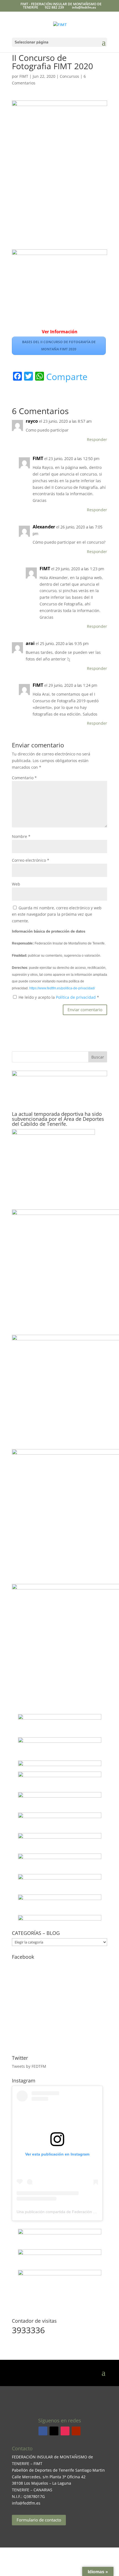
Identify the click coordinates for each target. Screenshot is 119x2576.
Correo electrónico (31, 860)
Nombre (21, 836)
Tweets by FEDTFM (29, 2066)
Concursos (69, 76)
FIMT (24, 76)
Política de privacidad (76, 997)
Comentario (24, 778)
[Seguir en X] (54, 2431)
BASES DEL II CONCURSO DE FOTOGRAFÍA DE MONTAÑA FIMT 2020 (59, 346)
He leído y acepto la (59, 997)
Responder (97, 439)
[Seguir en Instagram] (65, 2431)
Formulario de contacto (39, 2520)
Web (16, 884)
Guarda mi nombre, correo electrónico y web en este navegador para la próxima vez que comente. (57, 914)
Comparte (67, 377)
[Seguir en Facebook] (43, 2431)
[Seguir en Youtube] (76, 2431)
